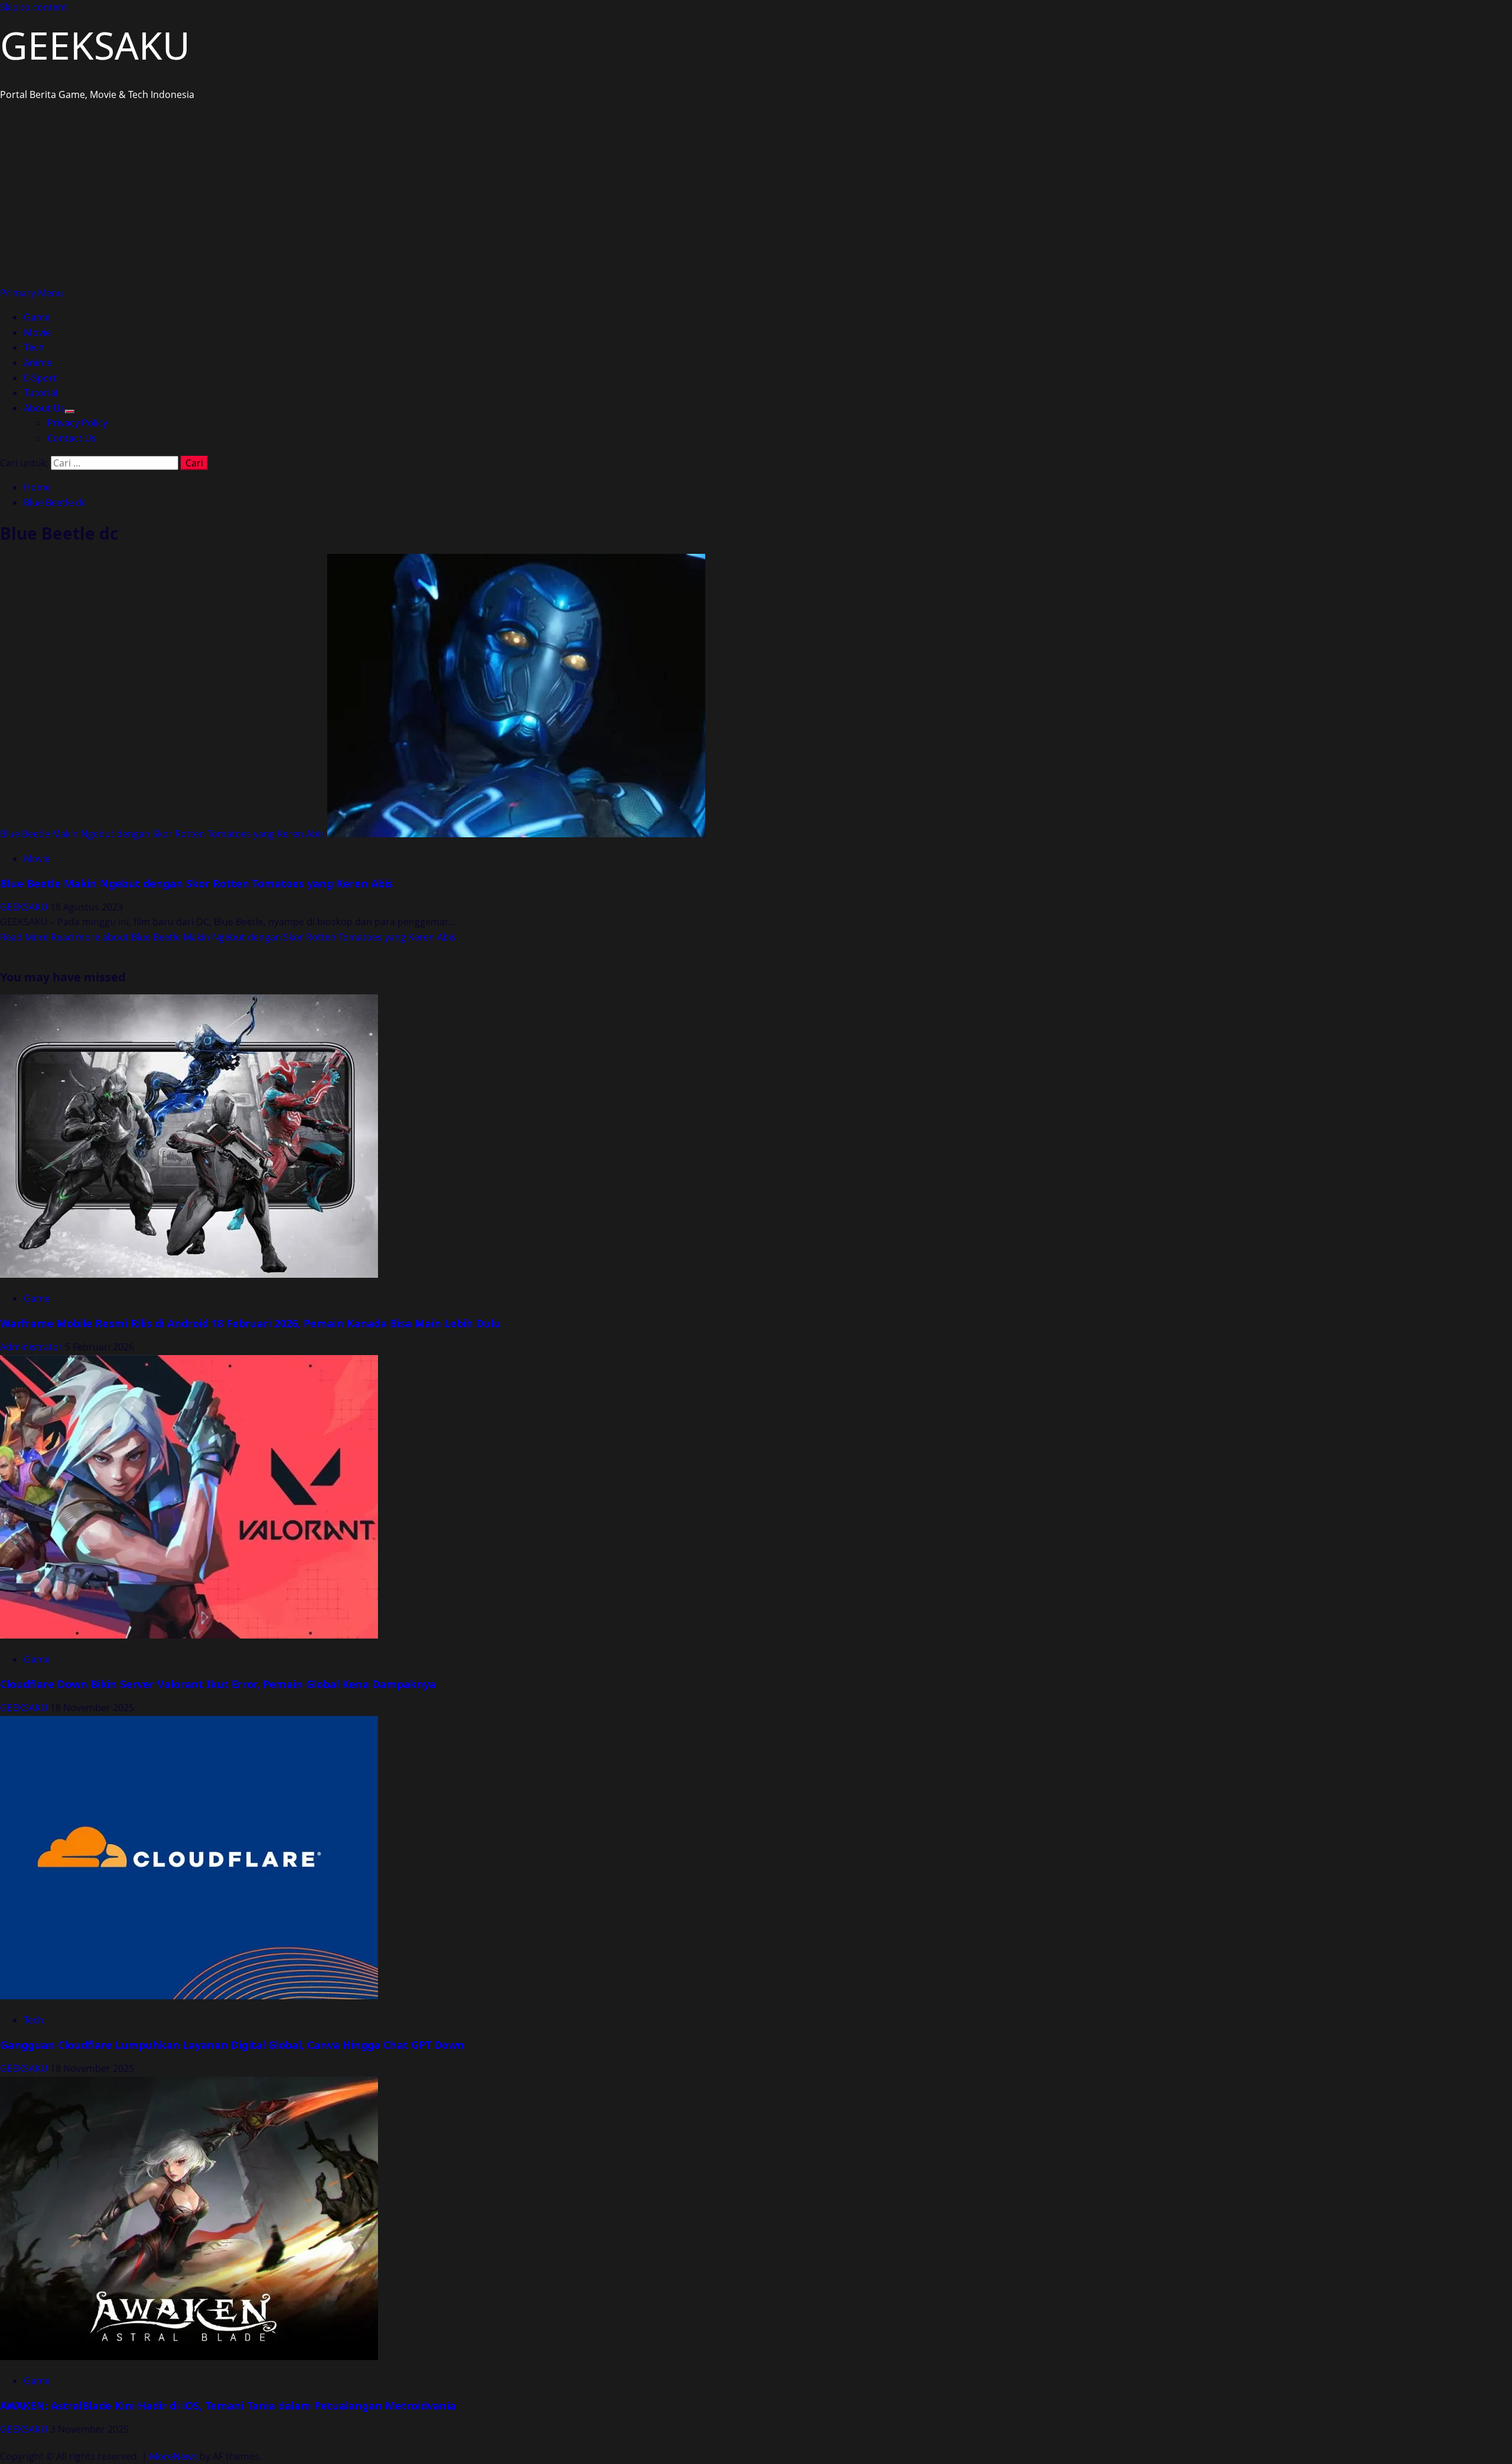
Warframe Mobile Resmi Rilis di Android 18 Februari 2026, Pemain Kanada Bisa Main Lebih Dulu (250, 1323)
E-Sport (40, 378)
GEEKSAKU (95, 45)
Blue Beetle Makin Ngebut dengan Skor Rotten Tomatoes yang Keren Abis (162, 834)
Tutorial (41, 393)
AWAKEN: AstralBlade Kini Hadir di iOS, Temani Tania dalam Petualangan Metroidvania (228, 2406)
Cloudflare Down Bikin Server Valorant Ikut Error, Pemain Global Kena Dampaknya (218, 1684)
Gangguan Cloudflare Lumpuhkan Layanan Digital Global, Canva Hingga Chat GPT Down (232, 2045)
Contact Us (72, 438)
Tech (34, 347)
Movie (37, 332)
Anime (38, 363)
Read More (228, 937)
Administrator (32, 1347)
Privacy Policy (77, 423)
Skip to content (34, 7)
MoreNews (173, 2456)
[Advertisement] (756, 197)
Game (37, 317)
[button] (32, 293)
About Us (44, 408)
